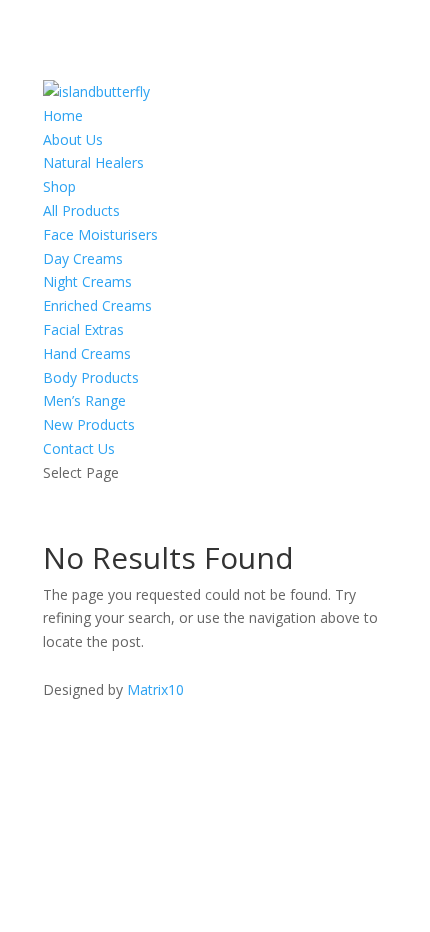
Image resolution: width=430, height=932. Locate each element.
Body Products (91, 377)
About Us (73, 139)
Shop (59, 186)
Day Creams (83, 258)
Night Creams (87, 281)
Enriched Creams (97, 305)
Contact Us (79, 448)
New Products (89, 424)
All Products (81, 210)
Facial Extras (83, 329)
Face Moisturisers (100, 234)
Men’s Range (84, 400)
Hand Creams (87, 353)
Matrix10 (155, 689)
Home (63, 115)
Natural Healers (93, 162)
